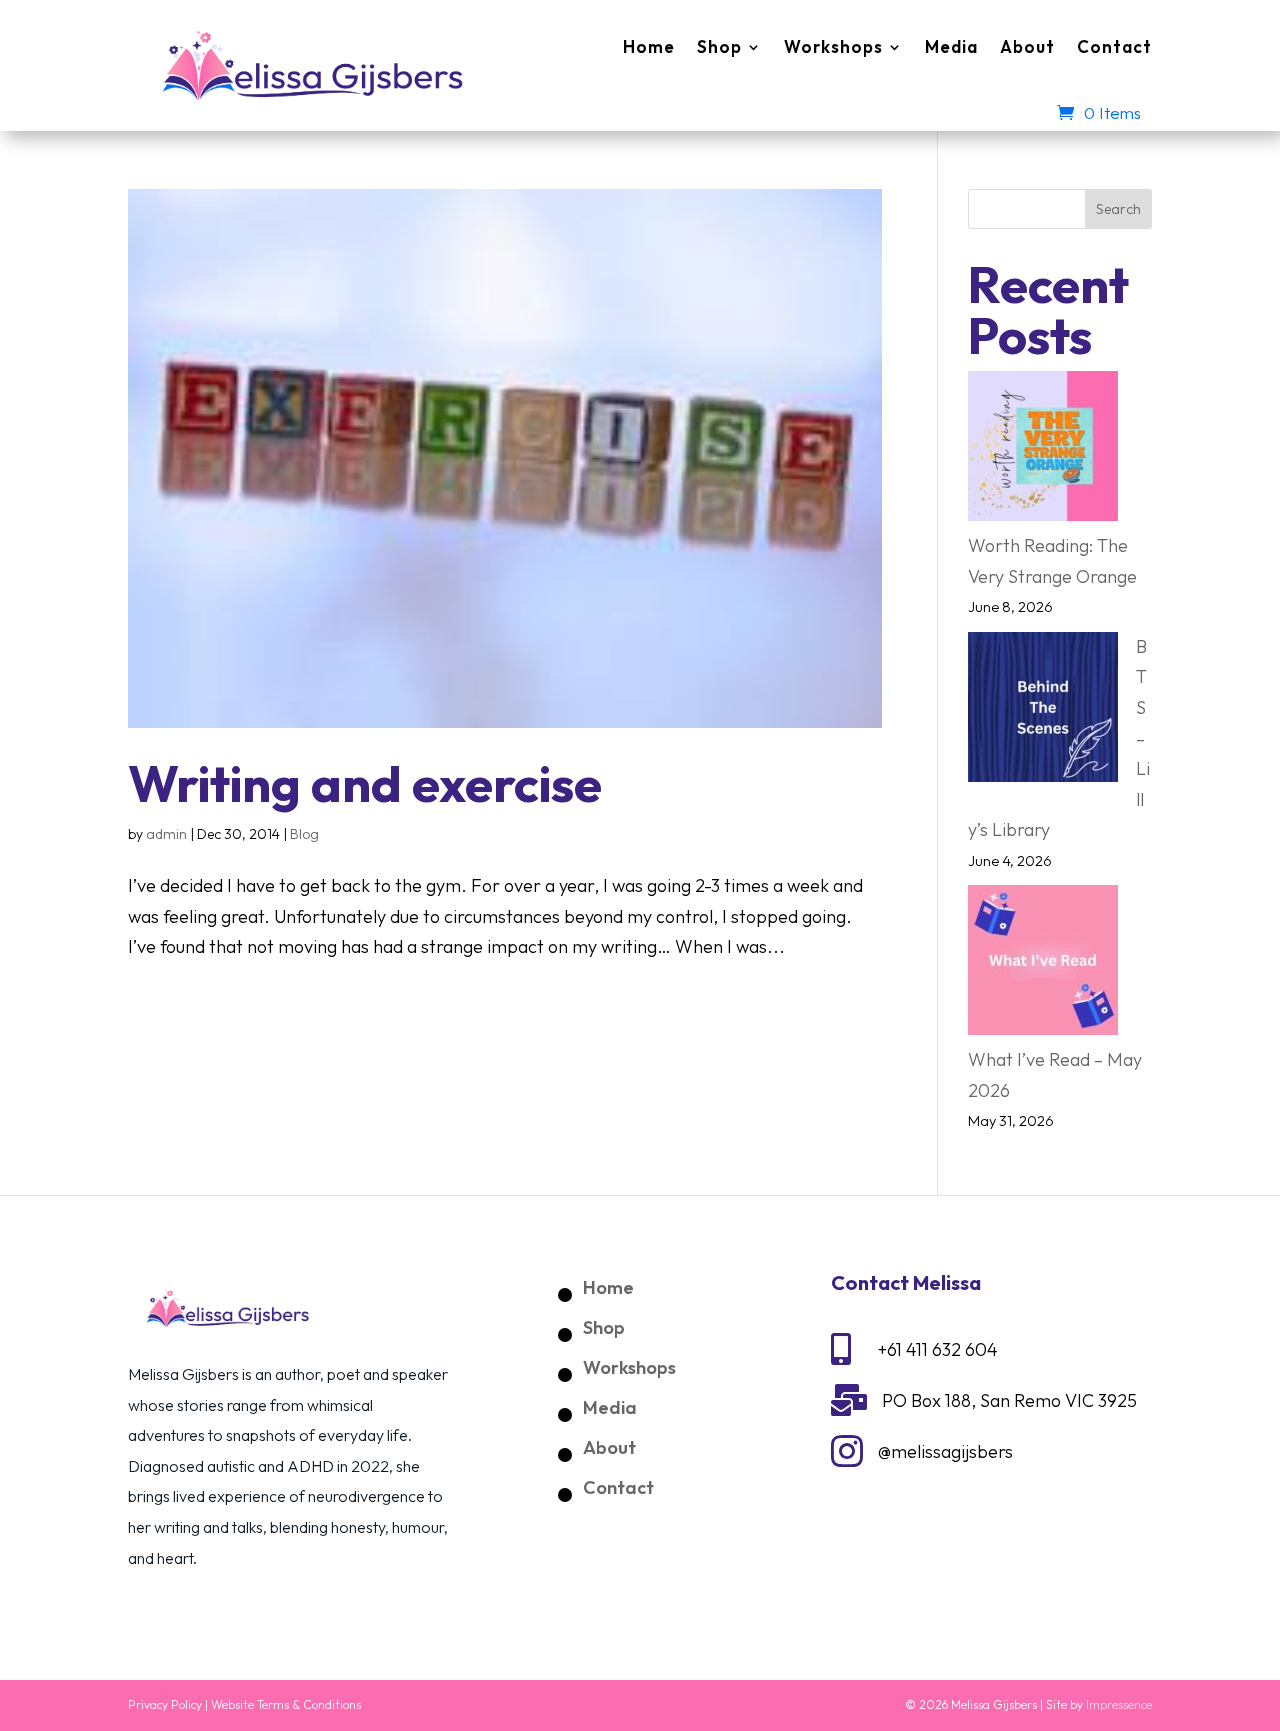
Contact (1114, 46)
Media (951, 46)
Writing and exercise (365, 783)
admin (166, 834)
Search (1118, 209)
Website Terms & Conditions (286, 1704)
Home (649, 46)
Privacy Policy (165, 1704)
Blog (304, 834)
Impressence (1119, 1704)
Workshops (833, 46)
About (1027, 46)
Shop (719, 46)
